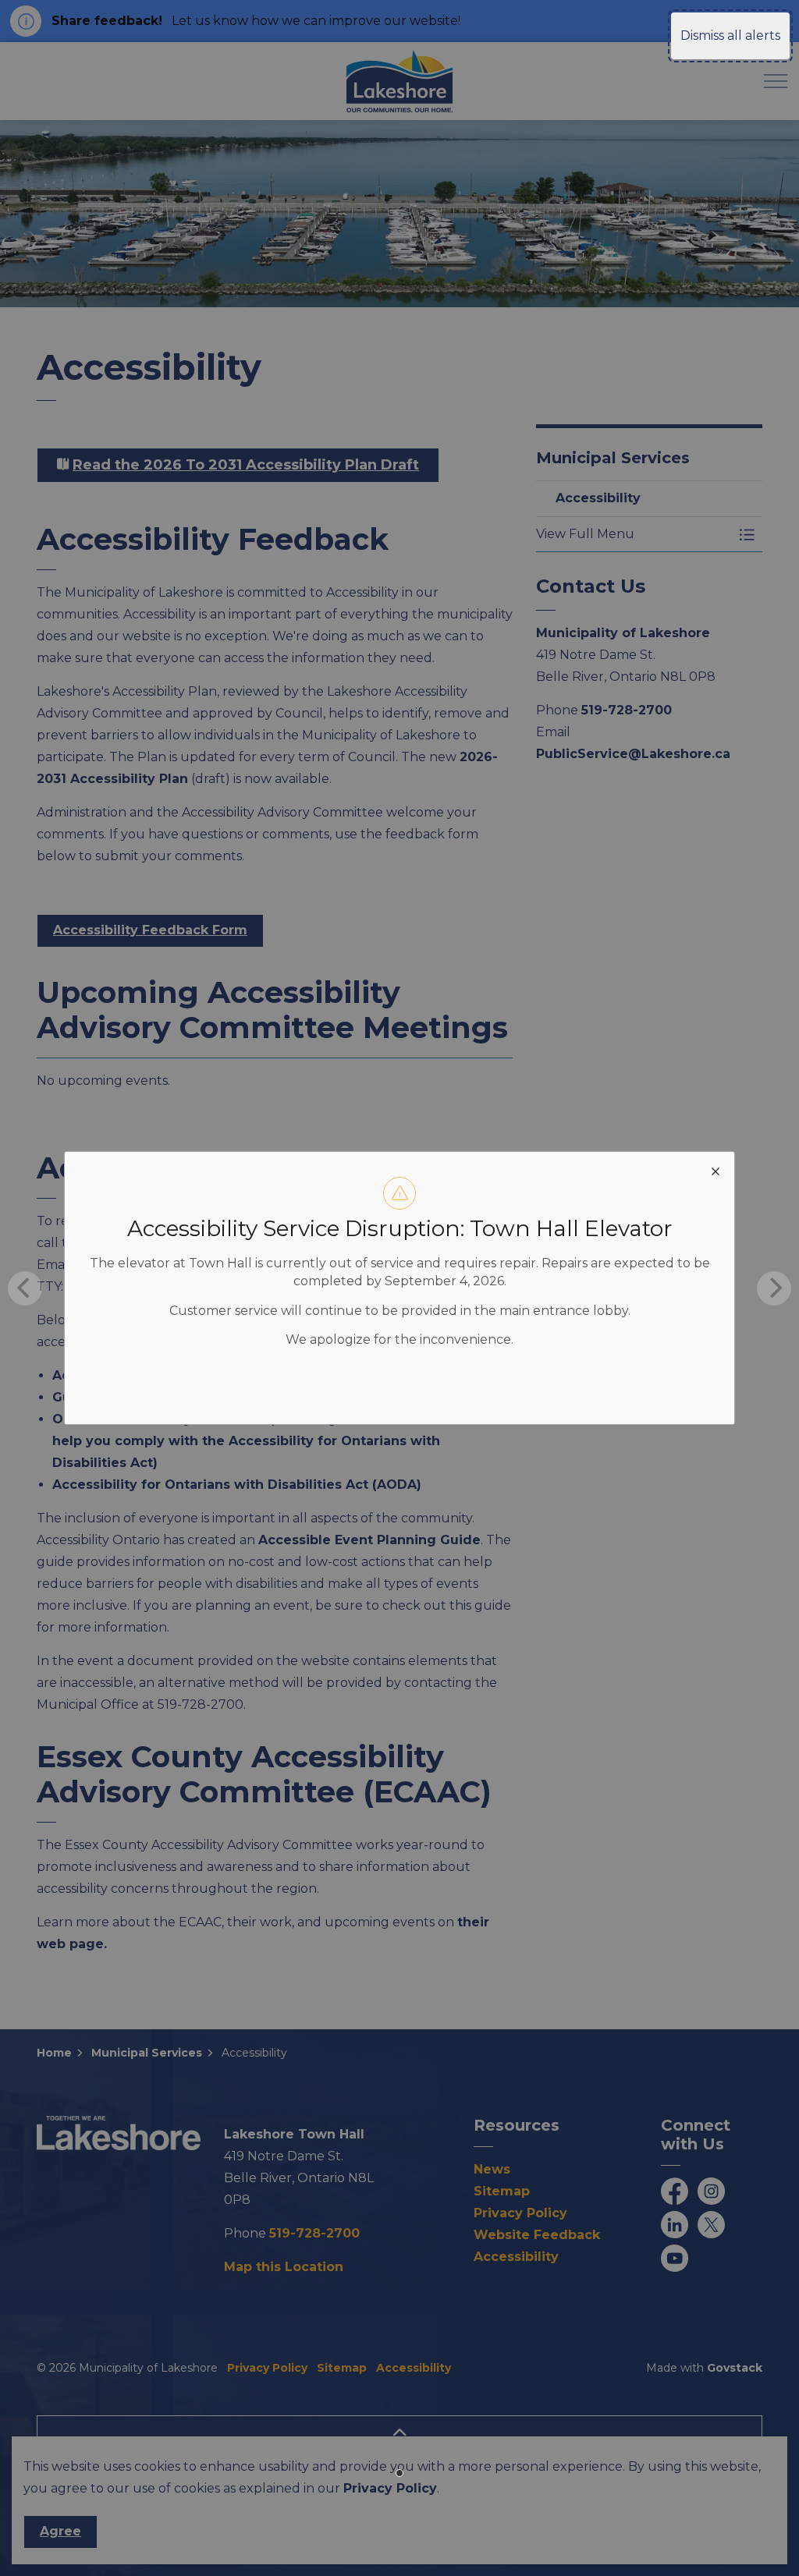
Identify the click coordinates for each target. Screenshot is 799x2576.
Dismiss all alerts (730, 35)
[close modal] (716, 1171)
